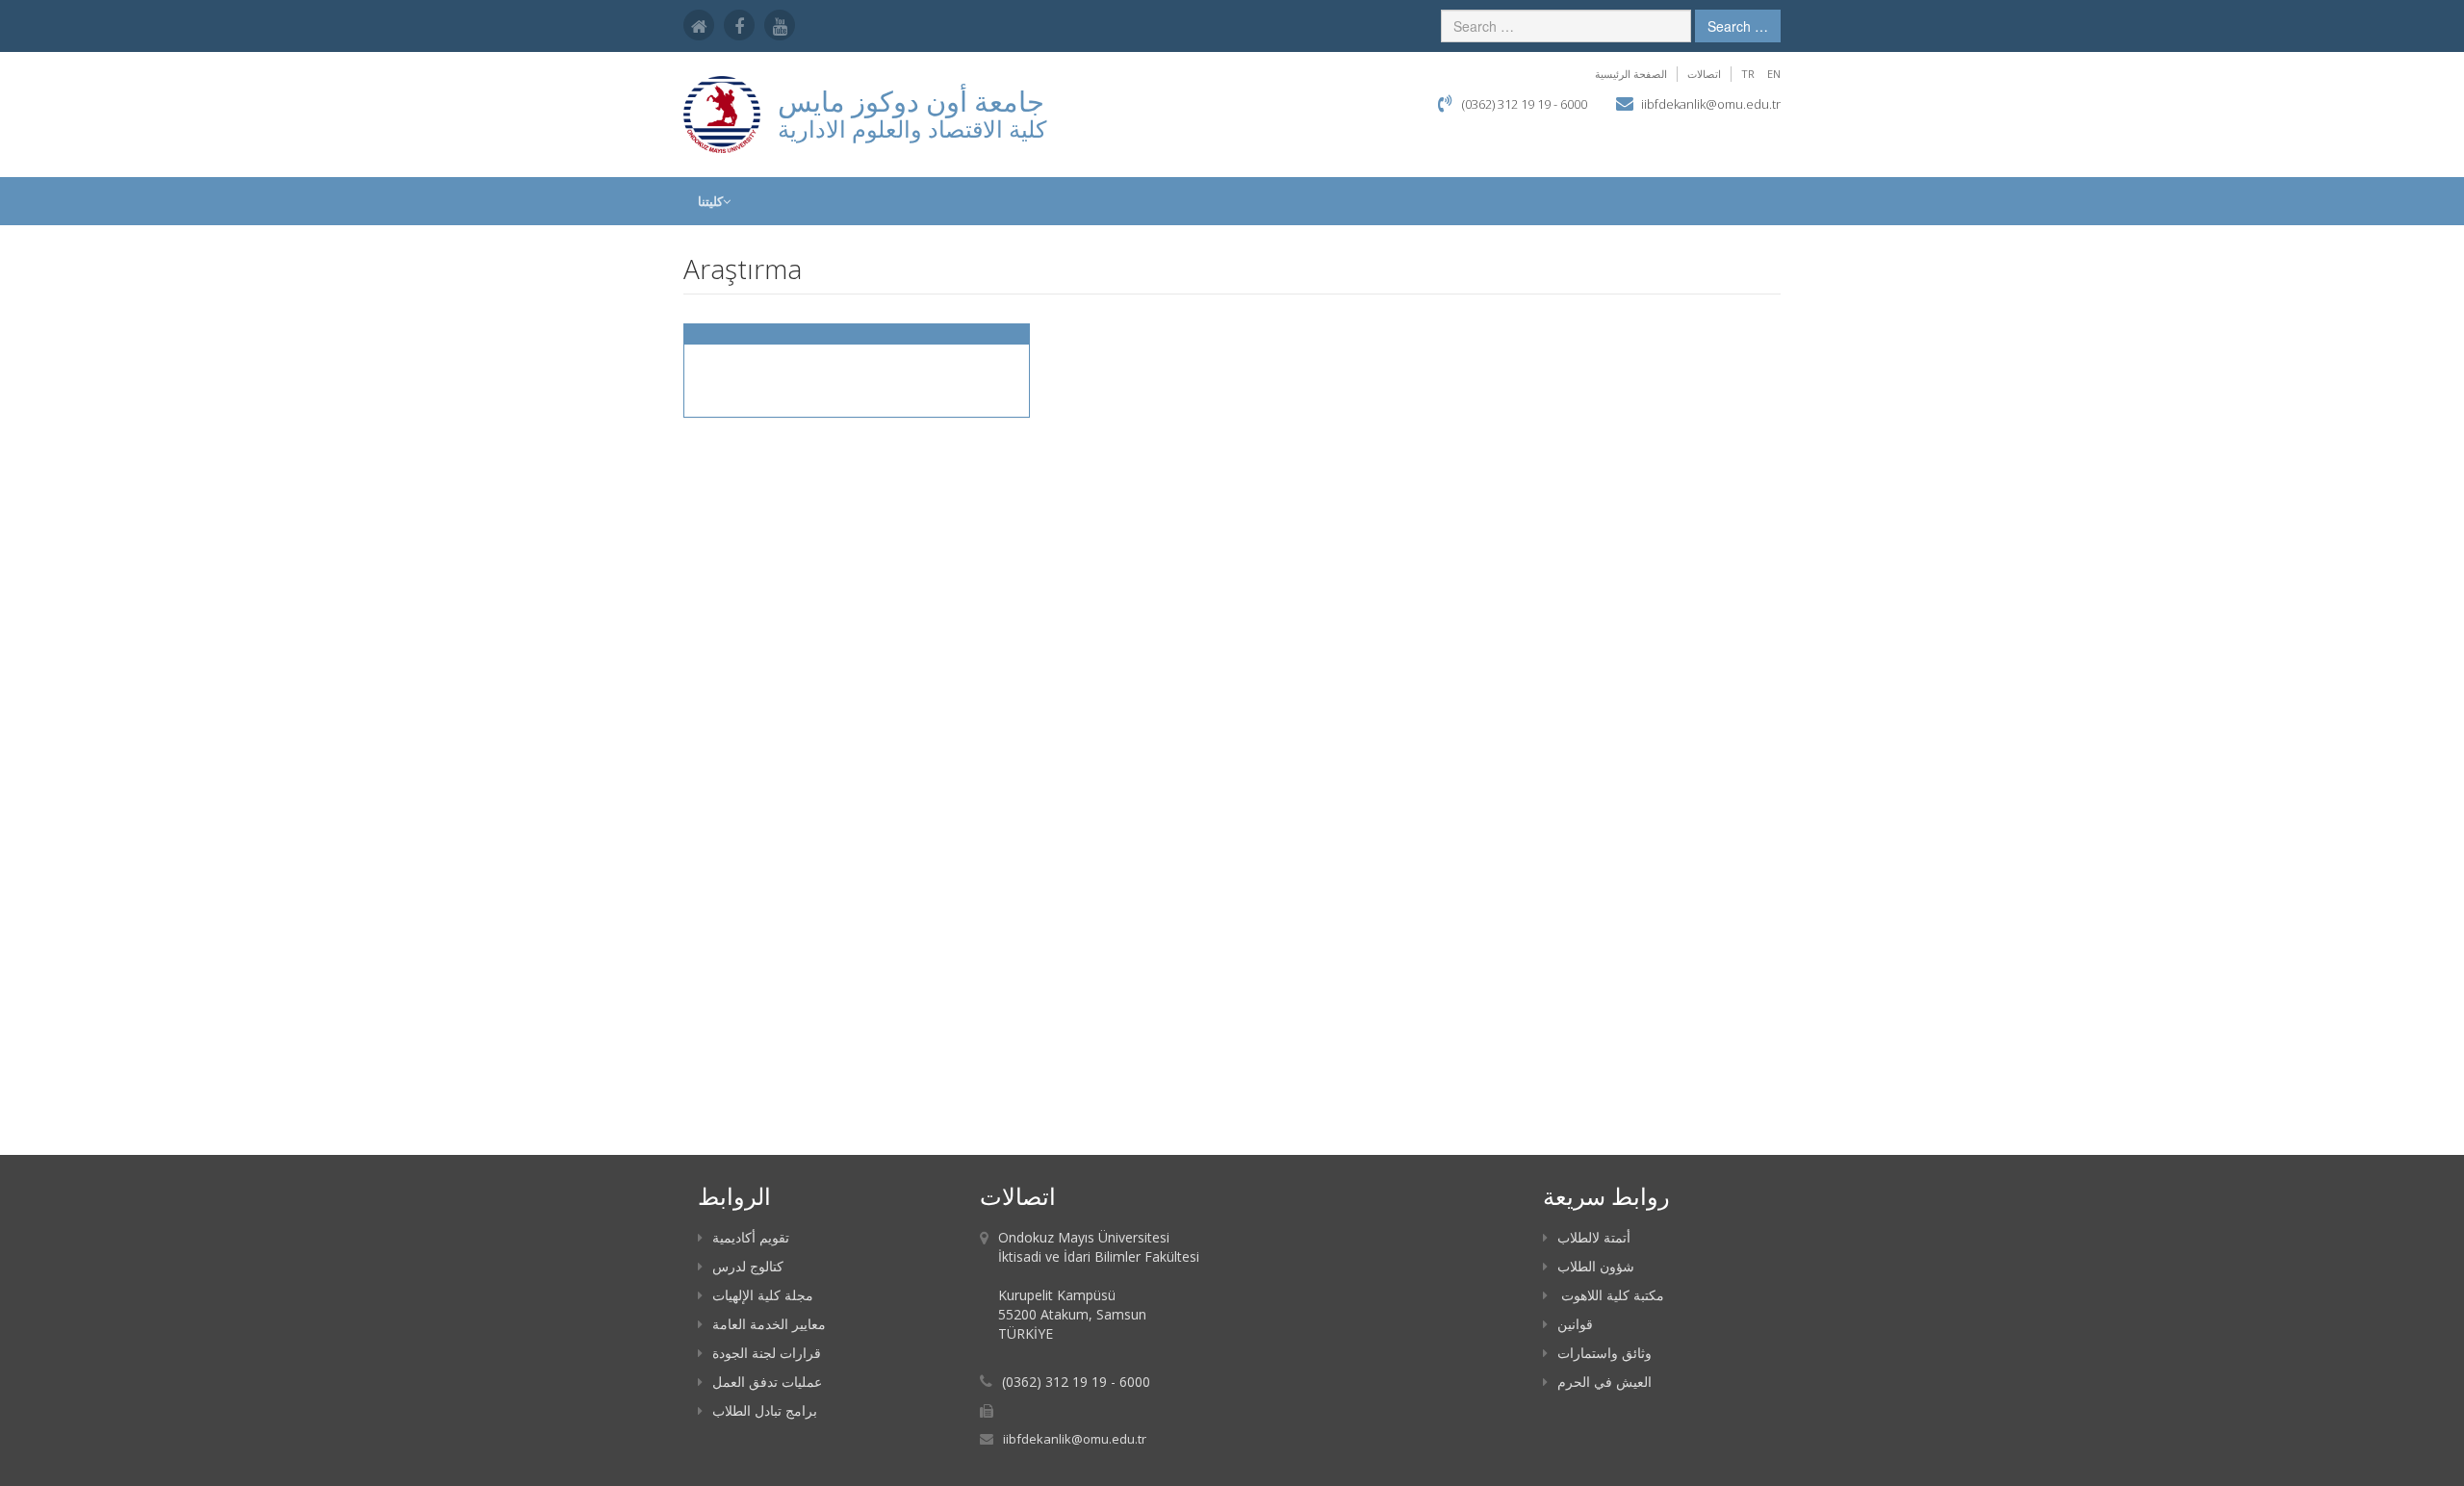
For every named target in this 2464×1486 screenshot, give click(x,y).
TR (1748, 74)
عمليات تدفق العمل (767, 1382)
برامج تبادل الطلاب (765, 1410)
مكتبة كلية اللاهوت (1611, 1295)
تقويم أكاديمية (751, 1237)
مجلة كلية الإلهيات (763, 1295)
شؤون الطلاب (1596, 1266)
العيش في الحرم (1604, 1382)
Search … (1738, 26)
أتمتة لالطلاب (1594, 1237)
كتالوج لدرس (748, 1266)
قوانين (1575, 1324)
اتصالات (1704, 74)
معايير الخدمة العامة (769, 1324)
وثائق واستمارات (1604, 1353)
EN (1774, 74)
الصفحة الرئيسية (1631, 74)
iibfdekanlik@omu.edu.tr (1711, 104)
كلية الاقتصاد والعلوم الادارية (912, 128)
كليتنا (710, 201)
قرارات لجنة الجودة (767, 1353)
